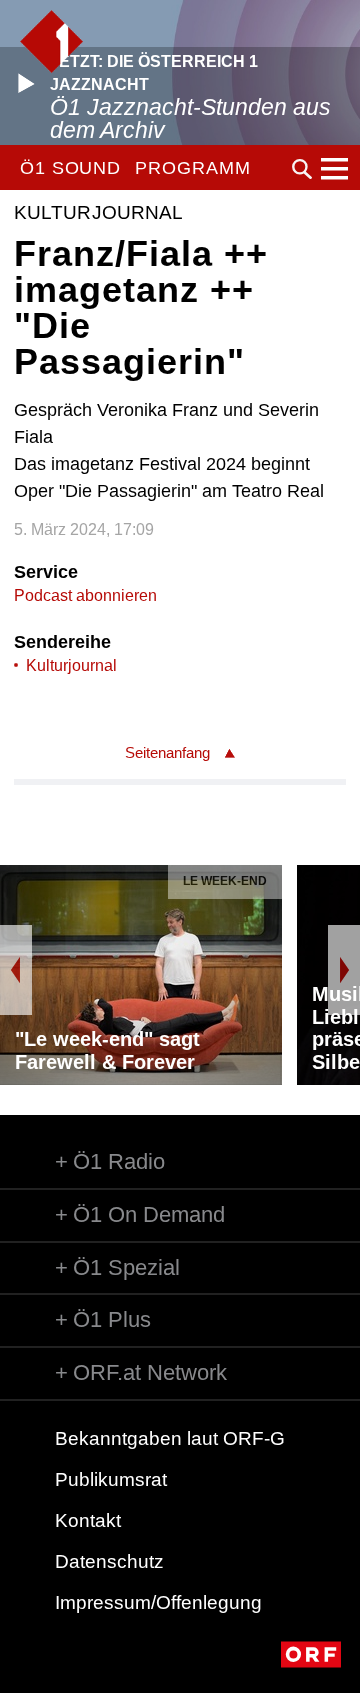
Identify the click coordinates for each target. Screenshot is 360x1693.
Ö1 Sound (70, 168)
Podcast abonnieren (85, 595)
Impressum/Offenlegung (158, 1602)
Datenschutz (109, 1561)
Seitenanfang (167, 752)
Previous (16, 970)
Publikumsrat (111, 1479)
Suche (302, 169)
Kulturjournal (71, 665)
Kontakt (88, 1520)
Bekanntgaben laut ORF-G (170, 1438)
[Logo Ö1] (51, 41)
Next (344, 970)
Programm (192, 168)
